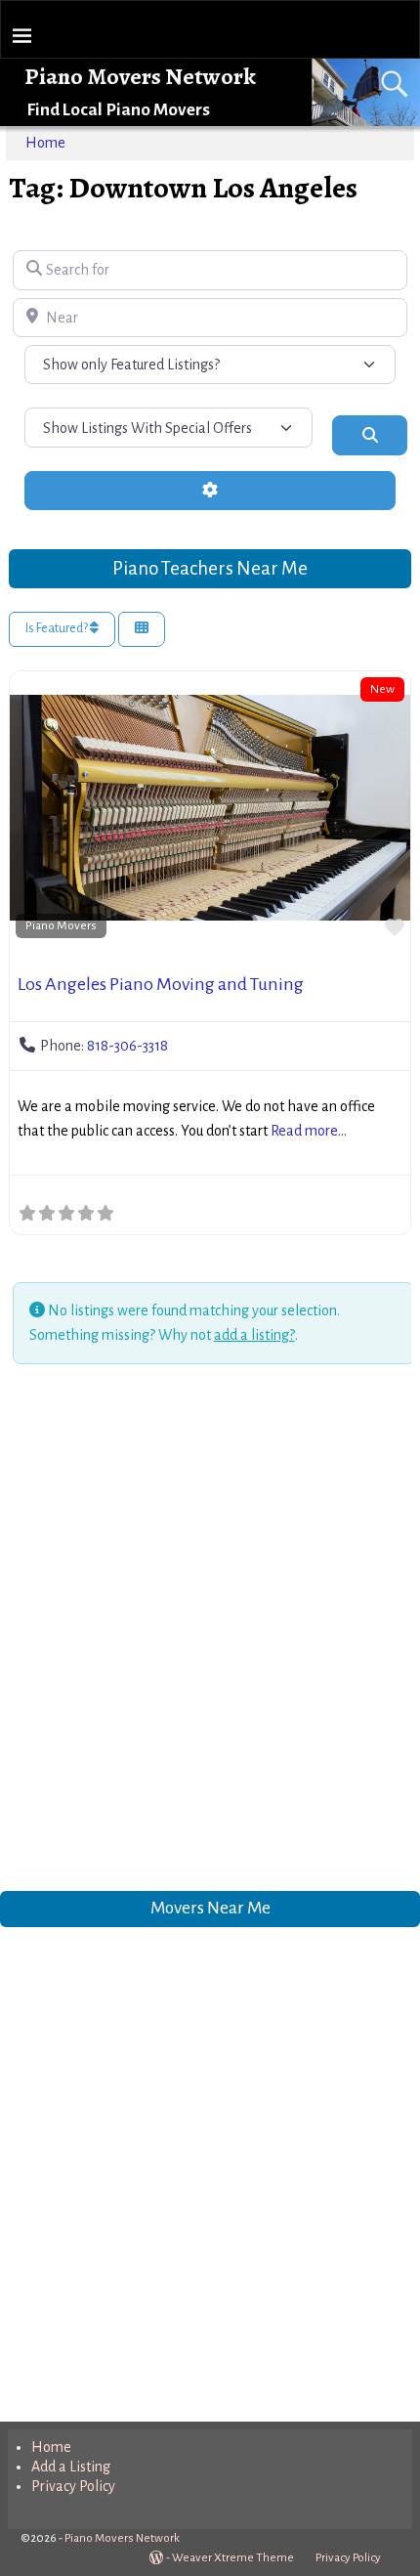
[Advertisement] (210, 1631)
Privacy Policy (73, 2486)
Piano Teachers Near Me (210, 568)
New (382, 689)
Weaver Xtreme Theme (233, 2558)
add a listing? (254, 1335)
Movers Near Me (210, 1908)
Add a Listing (71, 2467)
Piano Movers (61, 925)
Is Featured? (58, 628)
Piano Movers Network (140, 76)
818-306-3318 (127, 1046)
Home (45, 143)
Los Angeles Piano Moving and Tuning (161, 984)
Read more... (309, 1131)
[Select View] (142, 630)
